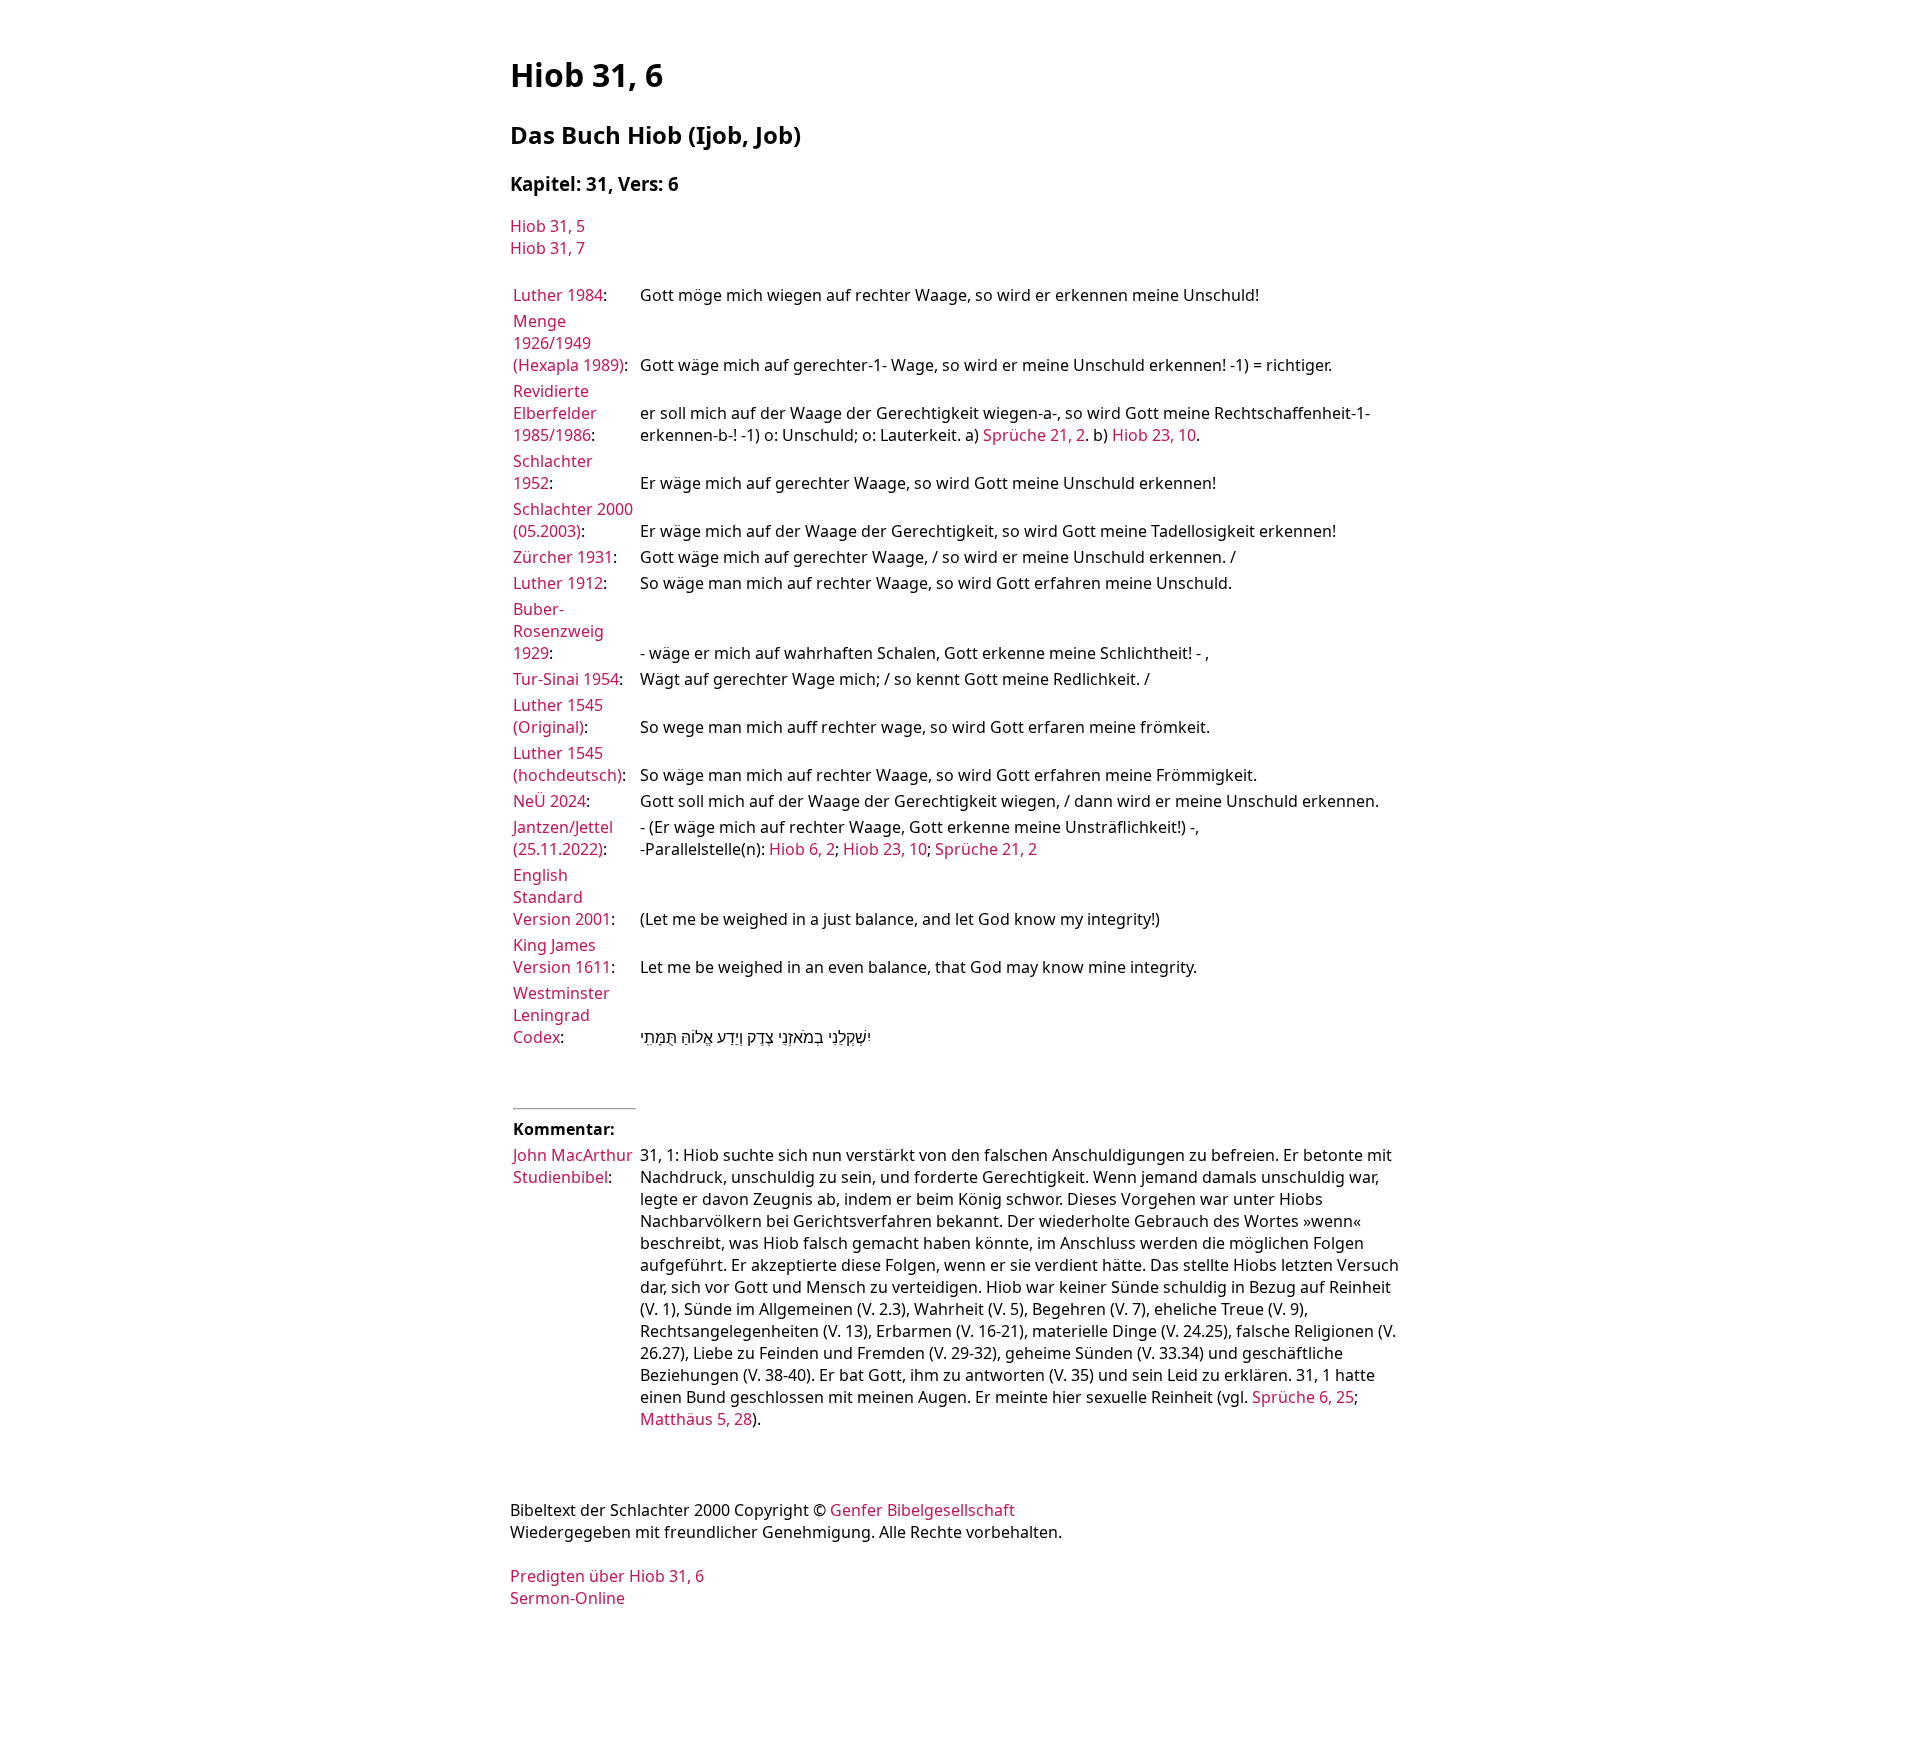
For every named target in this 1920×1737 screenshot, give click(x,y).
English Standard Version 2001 (562, 897)
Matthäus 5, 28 (696, 1419)
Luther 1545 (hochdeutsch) (567, 764)
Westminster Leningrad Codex (561, 1015)
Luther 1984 (558, 295)
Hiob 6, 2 (802, 849)
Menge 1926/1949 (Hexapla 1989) (568, 343)
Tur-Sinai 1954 (566, 679)
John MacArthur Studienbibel (573, 1166)
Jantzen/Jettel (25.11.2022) (563, 838)
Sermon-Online (567, 1598)
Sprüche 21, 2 (1034, 435)
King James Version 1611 (562, 956)
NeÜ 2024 (549, 801)
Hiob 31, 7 (547, 248)
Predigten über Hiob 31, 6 (607, 1576)
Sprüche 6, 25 (1303, 1397)
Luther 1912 (558, 583)
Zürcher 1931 (563, 557)
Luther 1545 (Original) (558, 716)
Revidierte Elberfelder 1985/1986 (555, 413)
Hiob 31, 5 (547, 226)
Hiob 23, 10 (1154, 435)
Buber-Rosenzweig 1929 (558, 631)
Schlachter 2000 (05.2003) (573, 520)
